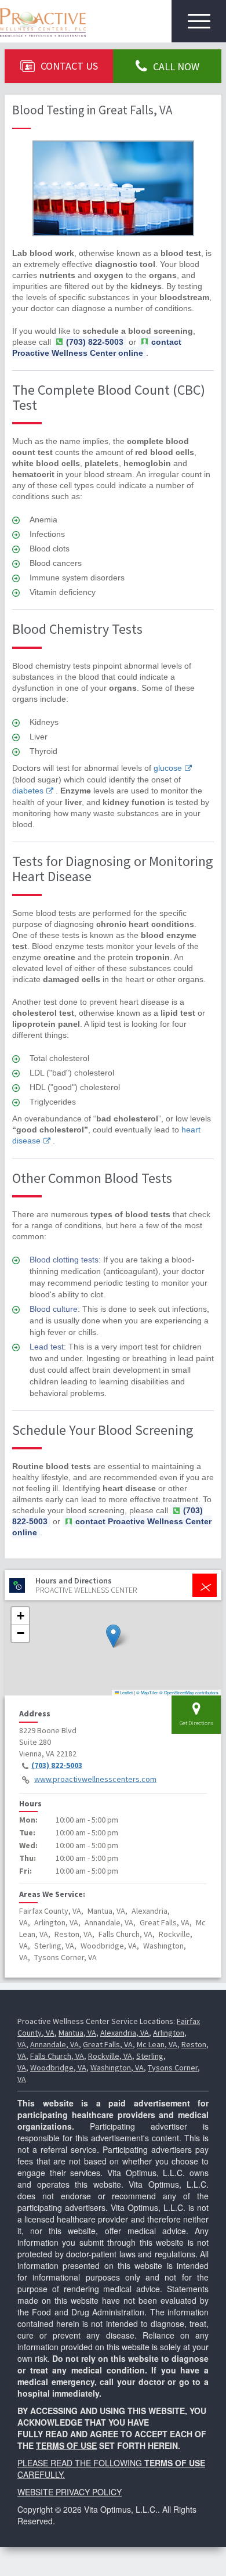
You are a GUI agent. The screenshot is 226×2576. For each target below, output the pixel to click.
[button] (113, 1636)
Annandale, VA (54, 2044)
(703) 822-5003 (57, 1765)
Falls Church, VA (57, 2056)
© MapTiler (147, 1692)
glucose (168, 768)
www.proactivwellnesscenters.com (95, 1779)
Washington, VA (117, 2068)
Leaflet (126, 1692)
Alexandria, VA (125, 2033)
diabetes (28, 791)
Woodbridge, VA (58, 2068)
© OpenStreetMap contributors (189, 1692)
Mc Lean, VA (157, 2044)
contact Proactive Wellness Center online (97, 347)
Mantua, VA (77, 2033)
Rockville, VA (110, 2056)
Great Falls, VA (108, 2044)
